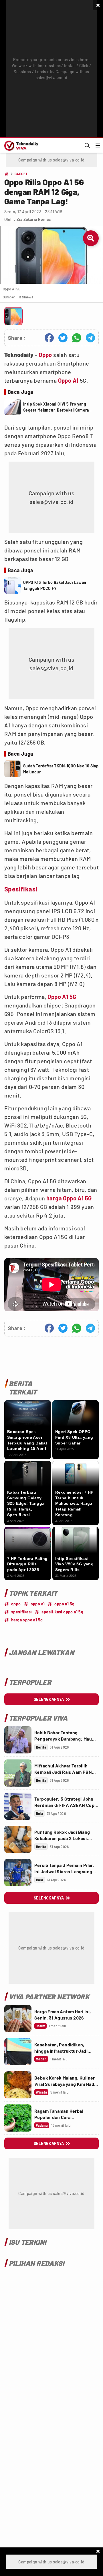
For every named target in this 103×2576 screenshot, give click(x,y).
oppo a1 (38, 1604)
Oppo (45, 355)
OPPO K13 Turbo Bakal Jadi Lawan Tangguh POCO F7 (55, 585)
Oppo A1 (68, 380)
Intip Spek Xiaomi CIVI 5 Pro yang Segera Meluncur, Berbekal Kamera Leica (56, 407)
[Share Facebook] (49, 338)
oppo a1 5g (64, 1604)
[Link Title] (18, 1740)
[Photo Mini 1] (13, 316)
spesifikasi (21, 1612)
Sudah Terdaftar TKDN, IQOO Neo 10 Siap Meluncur (61, 769)
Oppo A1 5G (62, 997)
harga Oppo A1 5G (69, 1198)
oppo (16, 1604)
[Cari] (87, 145)
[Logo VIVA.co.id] (20, 145)
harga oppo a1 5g (27, 1620)
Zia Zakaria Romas (34, 219)
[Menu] (98, 145)
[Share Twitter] (63, 338)
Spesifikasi (21, 889)
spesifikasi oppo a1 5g (62, 1612)
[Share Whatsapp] (77, 338)
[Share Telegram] (90, 338)
